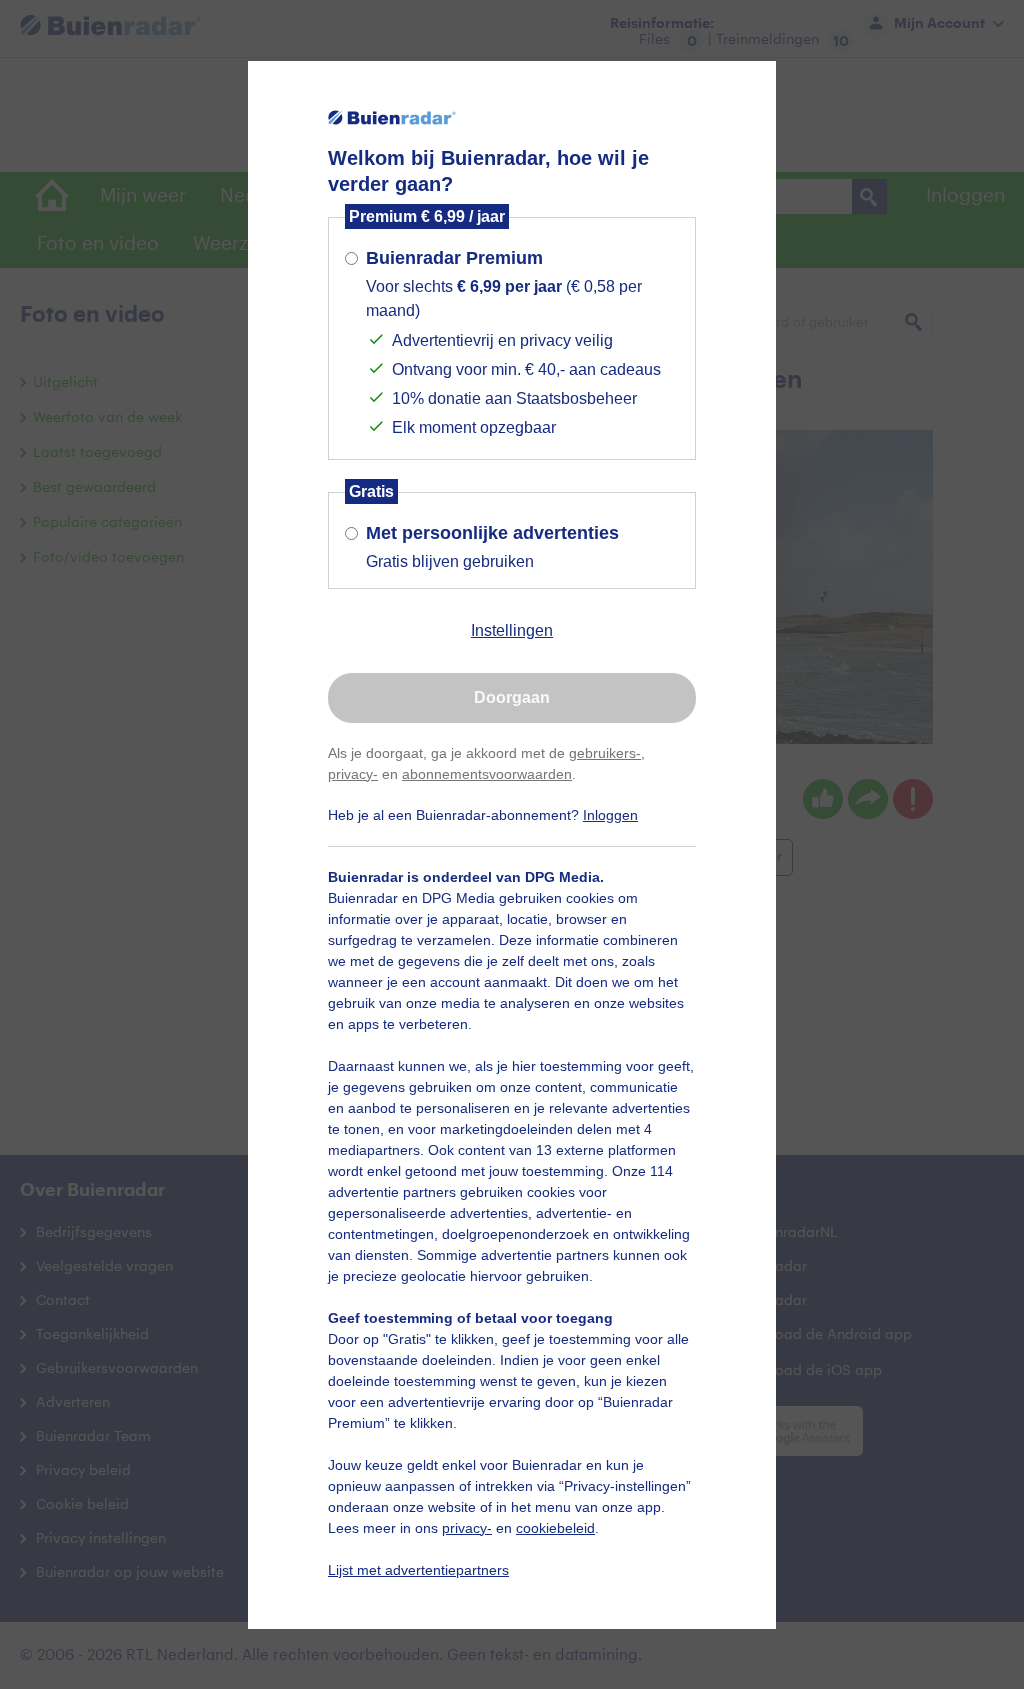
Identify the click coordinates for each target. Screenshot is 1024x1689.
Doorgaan (512, 697)
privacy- (353, 774)
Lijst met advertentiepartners (418, 1570)
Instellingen (512, 630)
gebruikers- (605, 753)
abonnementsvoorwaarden (487, 774)
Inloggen (610, 815)
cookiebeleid (555, 1528)
